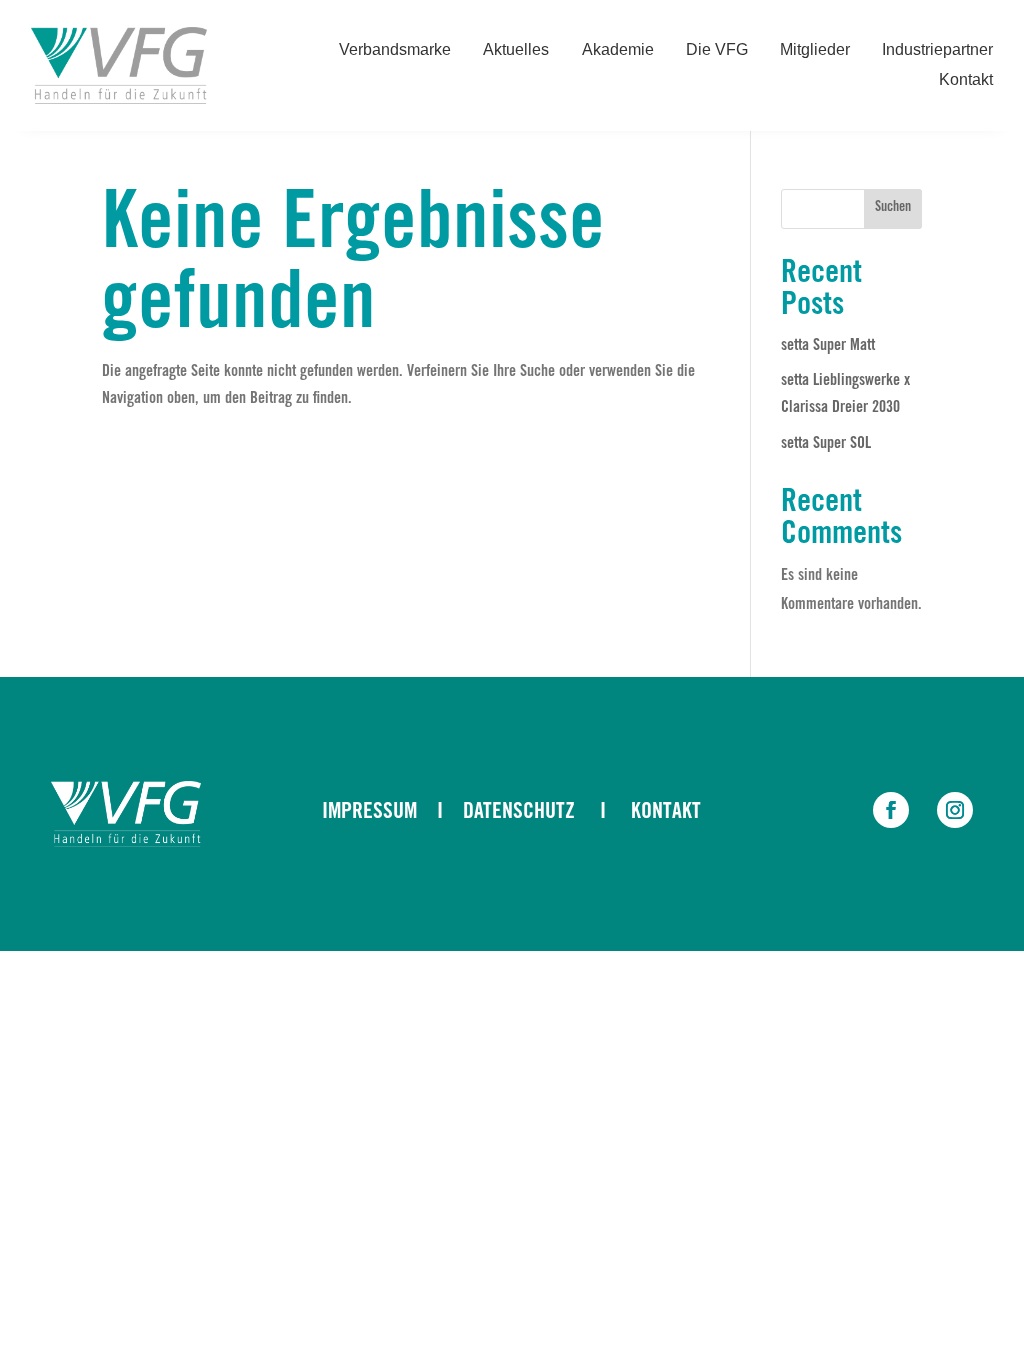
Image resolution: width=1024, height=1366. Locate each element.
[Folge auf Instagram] (955, 810)
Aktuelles (516, 50)
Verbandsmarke (395, 50)
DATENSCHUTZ (519, 813)
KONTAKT (666, 813)
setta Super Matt (828, 346)
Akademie (618, 50)
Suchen (893, 208)
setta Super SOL (826, 444)
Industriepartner (937, 50)
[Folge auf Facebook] (891, 810)
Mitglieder (815, 50)
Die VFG (717, 50)
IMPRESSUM (369, 813)
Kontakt (966, 80)
